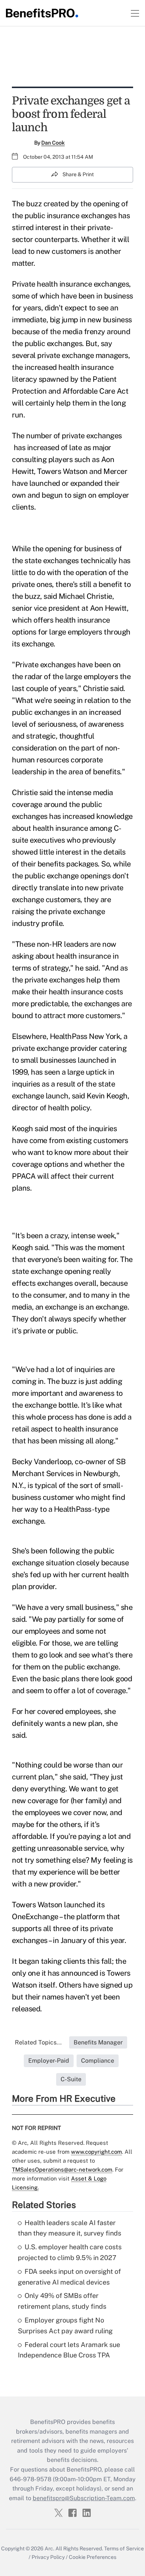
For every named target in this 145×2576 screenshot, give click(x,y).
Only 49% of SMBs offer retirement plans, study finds (62, 2301)
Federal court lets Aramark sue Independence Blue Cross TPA (69, 2350)
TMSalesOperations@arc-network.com (62, 2170)
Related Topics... (38, 2042)
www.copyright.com (96, 2152)
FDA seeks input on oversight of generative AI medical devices (69, 2277)
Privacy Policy (48, 2557)
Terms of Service (124, 2548)
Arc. (49, 2548)
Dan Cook (53, 143)
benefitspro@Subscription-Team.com (84, 2498)
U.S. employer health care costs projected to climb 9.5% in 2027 (70, 2252)
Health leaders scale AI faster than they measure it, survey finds (70, 2228)
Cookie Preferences (93, 2557)
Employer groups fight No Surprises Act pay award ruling (65, 2325)
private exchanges (92, 436)
